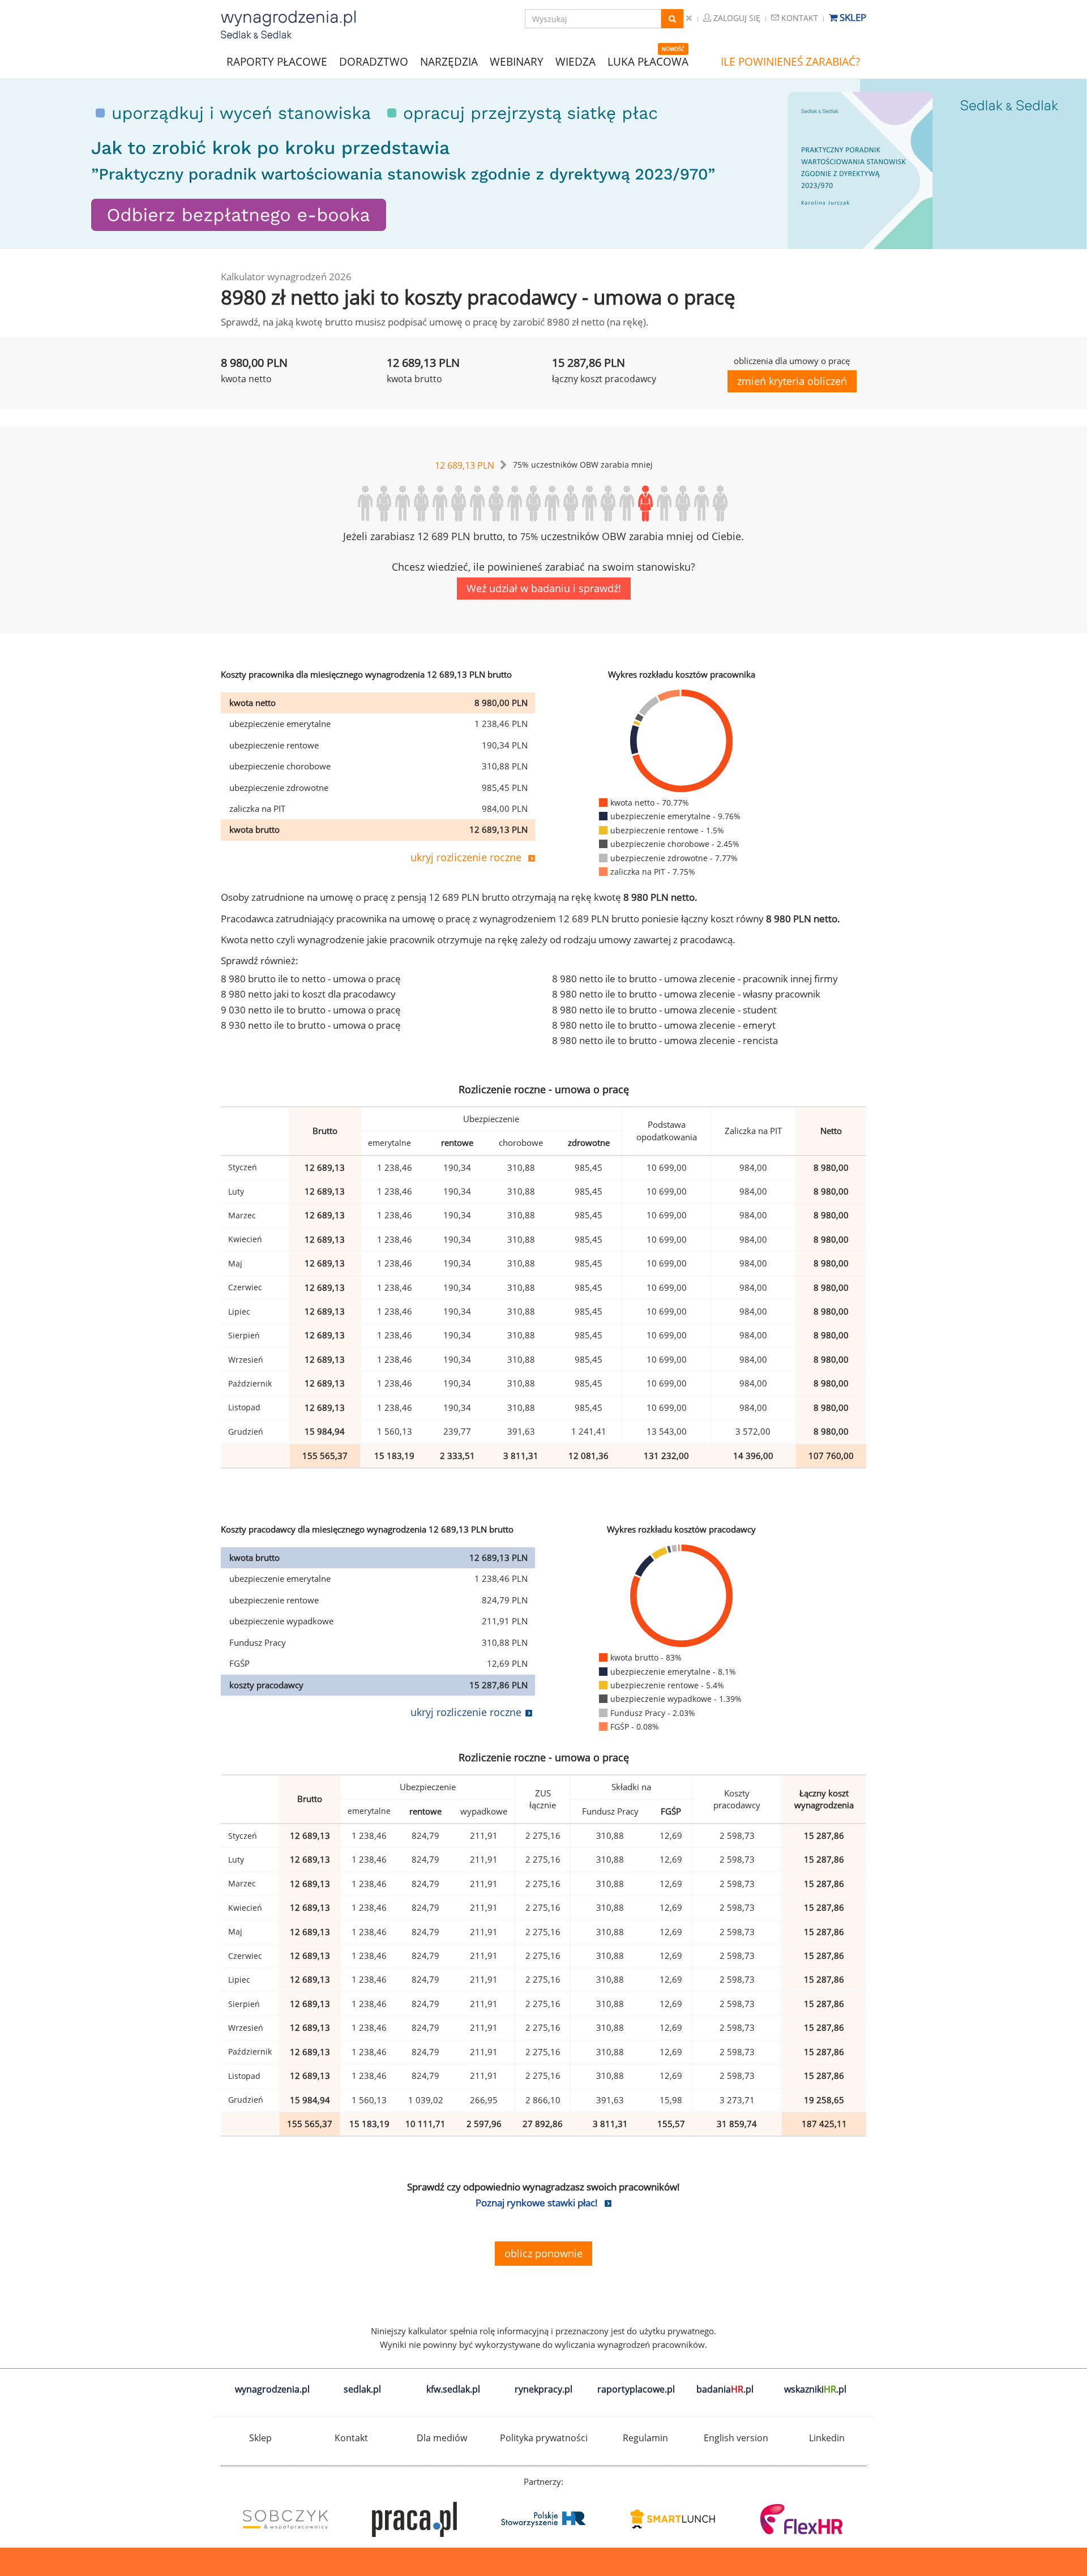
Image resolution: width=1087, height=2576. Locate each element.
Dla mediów (442, 2438)
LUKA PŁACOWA (648, 62)
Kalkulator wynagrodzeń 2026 (286, 277)
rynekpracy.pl (543, 2389)
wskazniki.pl (815, 2389)
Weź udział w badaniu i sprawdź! (544, 588)
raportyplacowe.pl (636, 2389)
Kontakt (799, 18)
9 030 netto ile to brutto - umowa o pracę (311, 1010)
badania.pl (725, 2389)
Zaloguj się (736, 18)
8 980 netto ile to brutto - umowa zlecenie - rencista (665, 1040)
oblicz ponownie (543, 2253)
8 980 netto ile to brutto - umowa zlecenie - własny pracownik (686, 994)
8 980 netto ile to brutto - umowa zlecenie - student (664, 1010)
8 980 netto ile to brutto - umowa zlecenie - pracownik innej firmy (695, 979)
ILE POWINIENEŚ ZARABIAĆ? (790, 62)
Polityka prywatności (544, 2438)
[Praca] (799, 2519)
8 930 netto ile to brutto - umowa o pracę (311, 1025)
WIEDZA (575, 62)
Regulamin (645, 2438)
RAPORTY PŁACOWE (277, 61)
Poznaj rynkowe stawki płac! (537, 2203)
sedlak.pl (362, 2389)
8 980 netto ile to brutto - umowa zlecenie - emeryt (664, 1025)
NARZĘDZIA (449, 61)
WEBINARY (517, 61)
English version (736, 2438)
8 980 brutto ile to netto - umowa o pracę (311, 979)
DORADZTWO (374, 62)
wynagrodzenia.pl (272, 2389)
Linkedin (827, 2438)
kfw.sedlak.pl (453, 2389)
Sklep (852, 17)
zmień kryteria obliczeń (792, 381)
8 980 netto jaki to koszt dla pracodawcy (308, 994)
